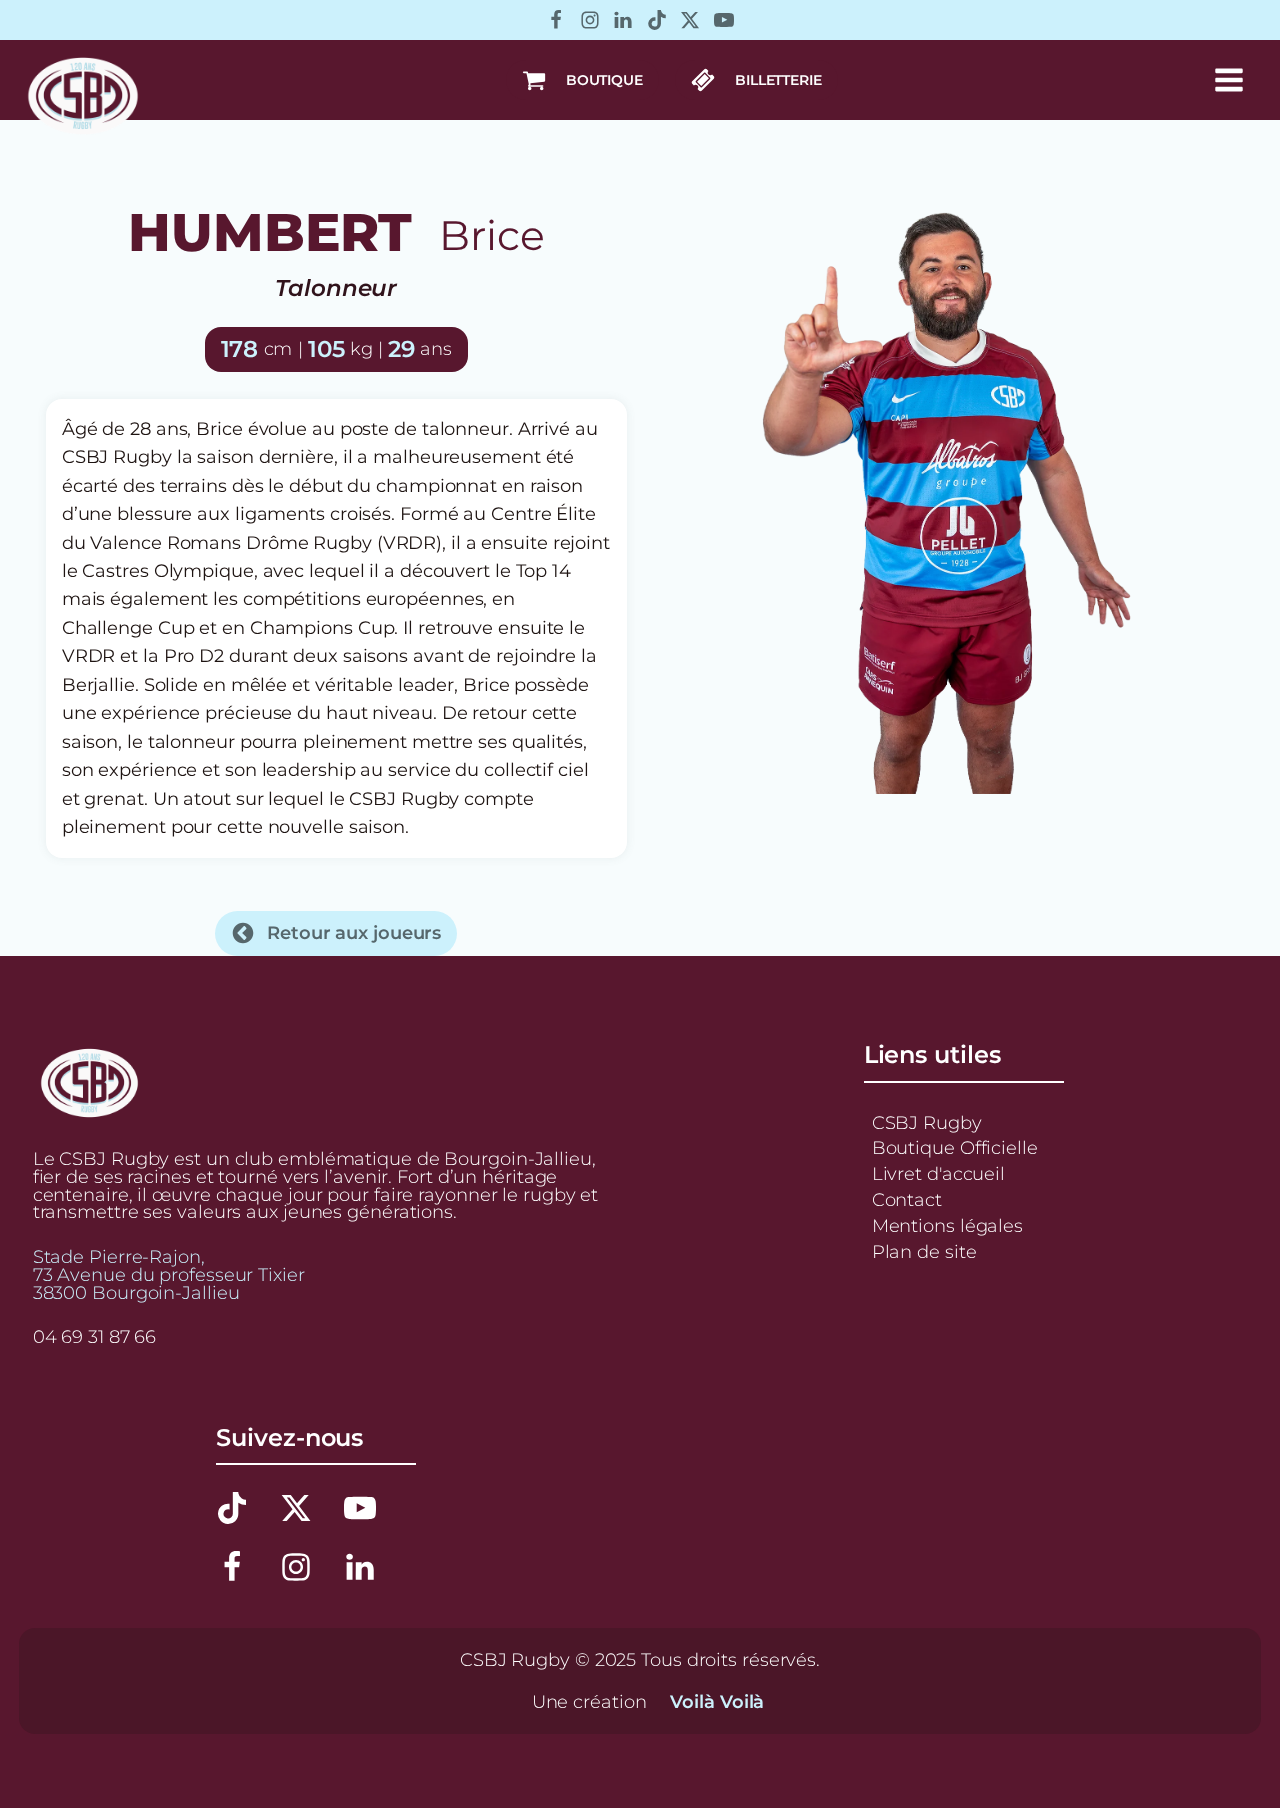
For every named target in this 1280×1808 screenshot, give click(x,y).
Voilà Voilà (717, 1702)
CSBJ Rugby (927, 1122)
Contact (907, 1199)
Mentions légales (947, 1225)
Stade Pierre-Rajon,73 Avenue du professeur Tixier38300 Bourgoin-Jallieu (169, 1274)
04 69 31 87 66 (95, 1337)
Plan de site (924, 1251)
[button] (582, 80)
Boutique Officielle (955, 1147)
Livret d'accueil (938, 1173)
